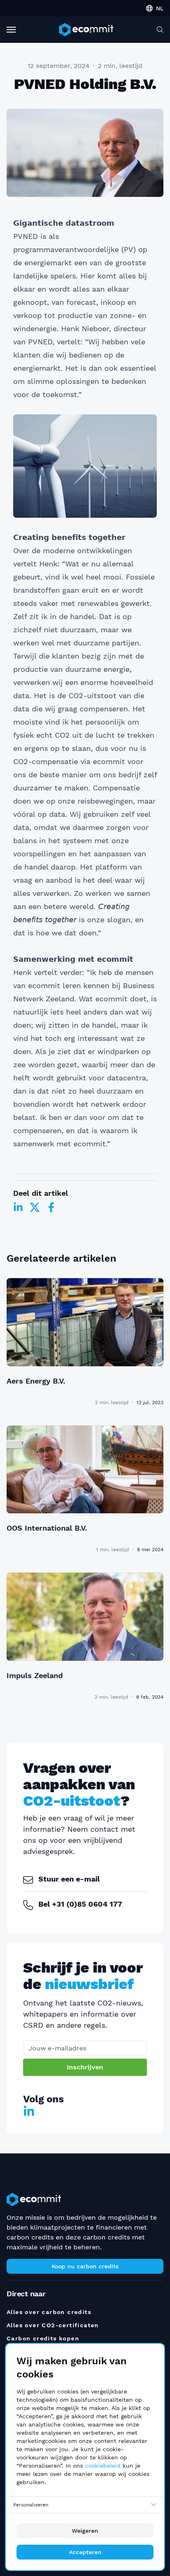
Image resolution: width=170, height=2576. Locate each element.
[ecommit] (86, 30)
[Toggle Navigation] (11, 30)
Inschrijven (85, 2067)
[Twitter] (35, 1207)
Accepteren (85, 2552)
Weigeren (85, 2531)
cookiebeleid (103, 2466)
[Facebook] (51, 1207)
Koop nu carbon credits (85, 2266)
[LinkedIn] (18, 1207)
